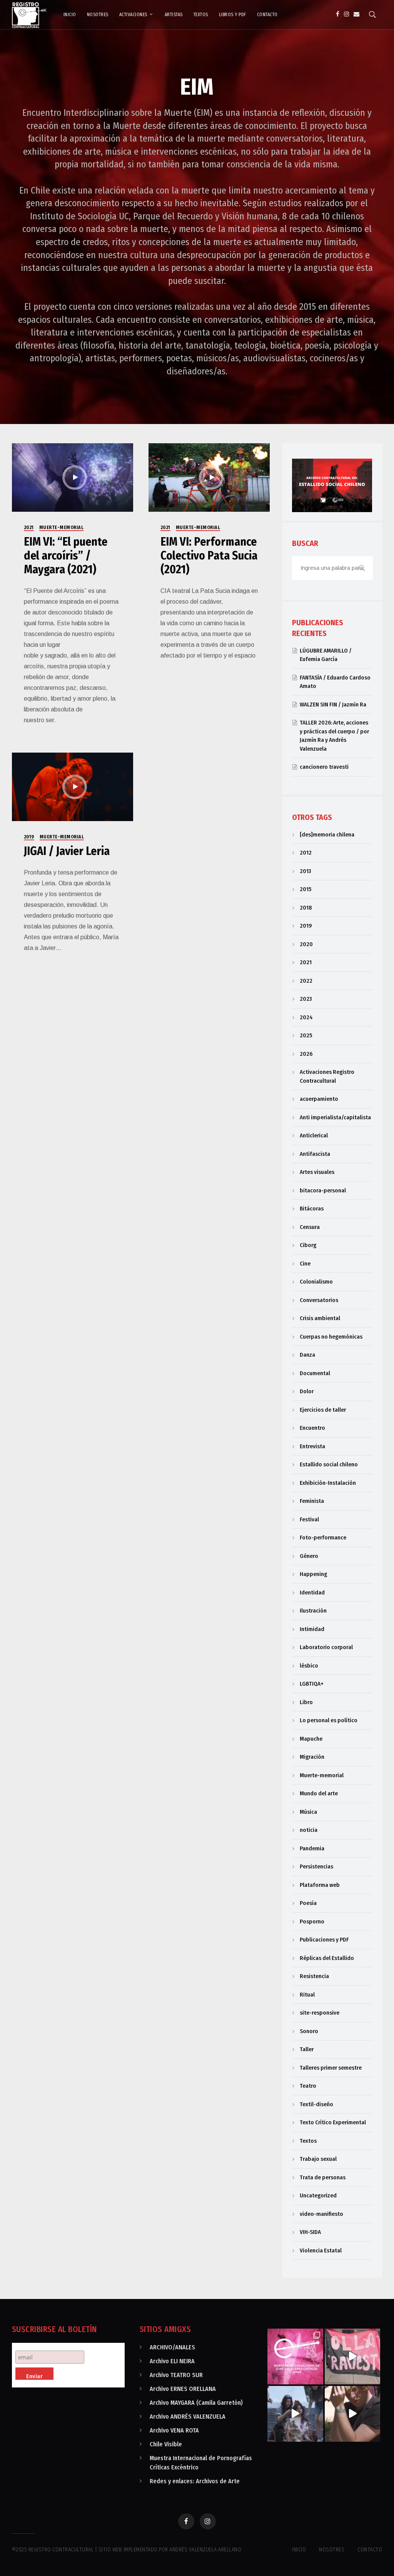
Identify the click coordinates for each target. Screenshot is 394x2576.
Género (309, 1556)
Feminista (312, 1501)
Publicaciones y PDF (324, 1940)
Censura (310, 1227)
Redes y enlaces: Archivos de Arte (195, 2481)
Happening (313, 1574)
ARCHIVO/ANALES (172, 2347)
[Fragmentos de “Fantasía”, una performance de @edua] (353, 2414)
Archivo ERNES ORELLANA (183, 2389)
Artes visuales (317, 1172)
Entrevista (312, 1446)
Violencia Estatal (321, 2250)
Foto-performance (323, 1538)
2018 (306, 908)
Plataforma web (320, 1885)
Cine (305, 1264)
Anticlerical (314, 1135)
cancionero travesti (324, 767)
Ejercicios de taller (323, 1410)
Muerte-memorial (62, 528)
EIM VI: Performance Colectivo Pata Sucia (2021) (209, 556)
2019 (29, 837)
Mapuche (311, 1739)
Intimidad (312, 1629)
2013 (305, 871)
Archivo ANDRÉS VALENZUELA (188, 2417)
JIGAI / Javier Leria (67, 851)
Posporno (312, 1922)
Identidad (312, 1593)
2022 (306, 981)
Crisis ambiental (320, 1318)
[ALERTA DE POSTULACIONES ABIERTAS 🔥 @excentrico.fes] (295, 2356)
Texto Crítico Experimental (333, 2122)
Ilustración (313, 1611)
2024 (306, 1017)
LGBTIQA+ (312, 1684)
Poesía (308, 1903)
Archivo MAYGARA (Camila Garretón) (196, 2403)
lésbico (309, 1666)
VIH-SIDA (310, 2232)
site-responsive (320, 2013)
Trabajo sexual (318, 2159)
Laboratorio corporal (326, 1647)
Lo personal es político (329, 1720)
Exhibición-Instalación (328, 1483)
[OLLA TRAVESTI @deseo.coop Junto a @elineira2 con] (353, 2356)
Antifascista (315, 1154)
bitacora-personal (323, 1190)
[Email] (356, 14)
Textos (308, 2141)
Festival (309, 1519)
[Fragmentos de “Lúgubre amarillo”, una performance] (295, 2414)
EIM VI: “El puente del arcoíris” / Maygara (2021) (66, 556)
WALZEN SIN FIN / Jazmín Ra (333, 705)
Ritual (307, 1995)
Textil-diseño (316, 2104)
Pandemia (312, 1848)
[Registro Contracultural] (29, 14)
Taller (307, 2049)
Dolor (307, 1391)
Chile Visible (166, 2444)
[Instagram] (346, 14)
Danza (307, 1355)
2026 (306, 1054)
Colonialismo (316, 1282)
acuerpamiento (319, 1099)
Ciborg (308, 1245)
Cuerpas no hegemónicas (331, 1337)
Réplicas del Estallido (327, 1958)
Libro (306, 1702)
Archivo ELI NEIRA (172, 2361)
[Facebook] (338, 14)
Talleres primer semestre (331, 2068)
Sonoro (309, 2031)
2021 (29, 528)
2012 (306, 853)
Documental (315, 1373)
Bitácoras (312, 1209)
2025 (306, 1035)
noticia (309, 1830)
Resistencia (314, 1976)
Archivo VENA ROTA (174, 2430)
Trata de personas (323, 2177)
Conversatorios (319, 1300)
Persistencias (316, 1866)
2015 (306, 889)
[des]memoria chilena (327, 835)
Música (308, 1812)
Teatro (308, 2086)
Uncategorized (318, 2195)
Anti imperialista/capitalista (335, 1117)
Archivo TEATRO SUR (176, 2375)
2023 (306, 999)
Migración (312, 1757)
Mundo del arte (319, 1793)
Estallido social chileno (329, 1464)
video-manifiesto (321, 2214)
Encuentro (312, 1428)
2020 (306, 944)
